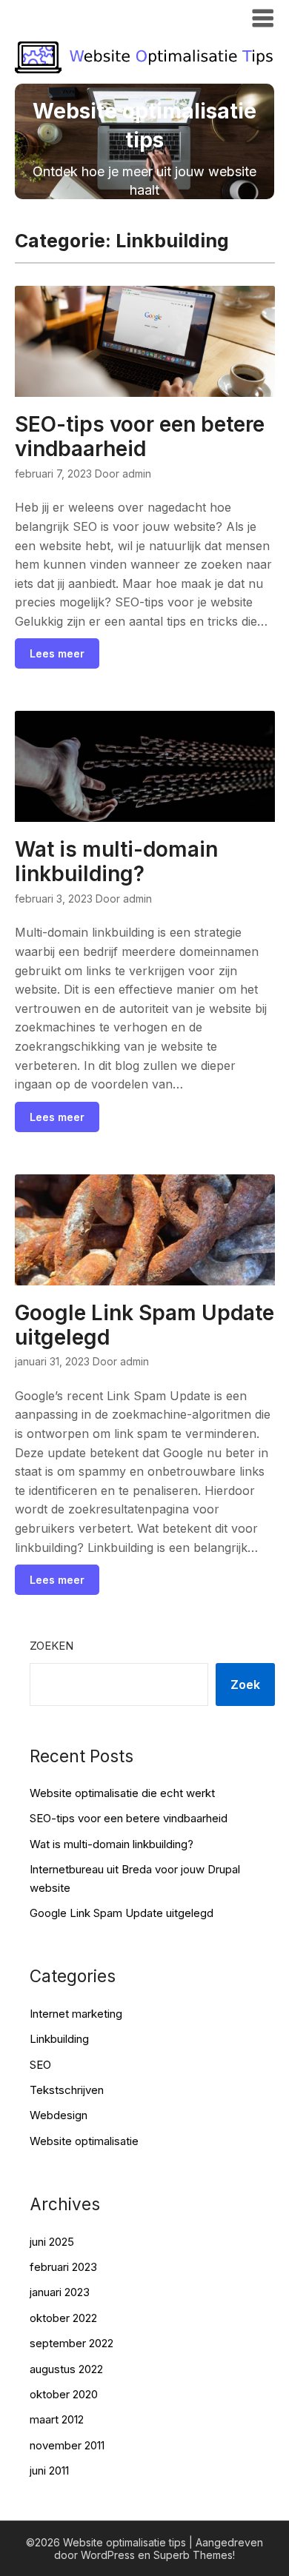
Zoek (245, 1685)
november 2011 (67, 2445)
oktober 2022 (63, 2318)
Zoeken (52, 1646)
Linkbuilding (59, 2039)
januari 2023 (60, 2292)
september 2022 (72, 2343)
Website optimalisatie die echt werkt (122, 1793)
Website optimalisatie (84, 2141)
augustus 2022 (66, 2369)
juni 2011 (49, 2470)
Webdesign (59, 2115)
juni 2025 (52, 2242)
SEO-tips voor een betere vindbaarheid (140, 436)
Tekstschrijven (67, 2090)
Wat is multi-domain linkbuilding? (116, 862)
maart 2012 (57, 2419)
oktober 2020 (64, 2394)
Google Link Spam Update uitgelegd (144, 1325)
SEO (40, 2065)
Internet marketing (76, 2014)
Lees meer (57, 653)
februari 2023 (63, 2267)
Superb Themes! (194, 2555)
